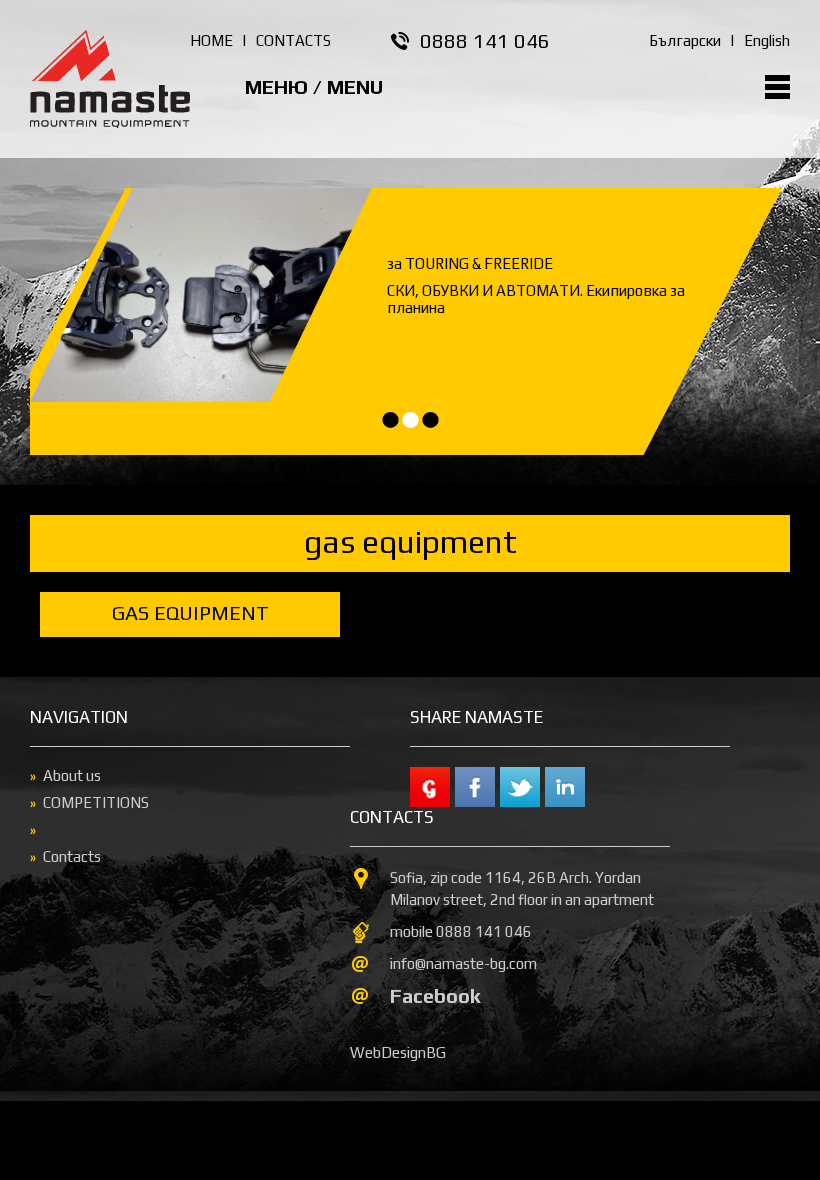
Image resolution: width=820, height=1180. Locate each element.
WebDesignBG (398, 1052)
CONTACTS (293, 40)
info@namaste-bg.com (463, 963)
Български (685, 40)
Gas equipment (190, 612)
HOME (211, 40)
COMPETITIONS (96, 802)
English (767, 40)
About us (72, 775)
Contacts (72, 856)
